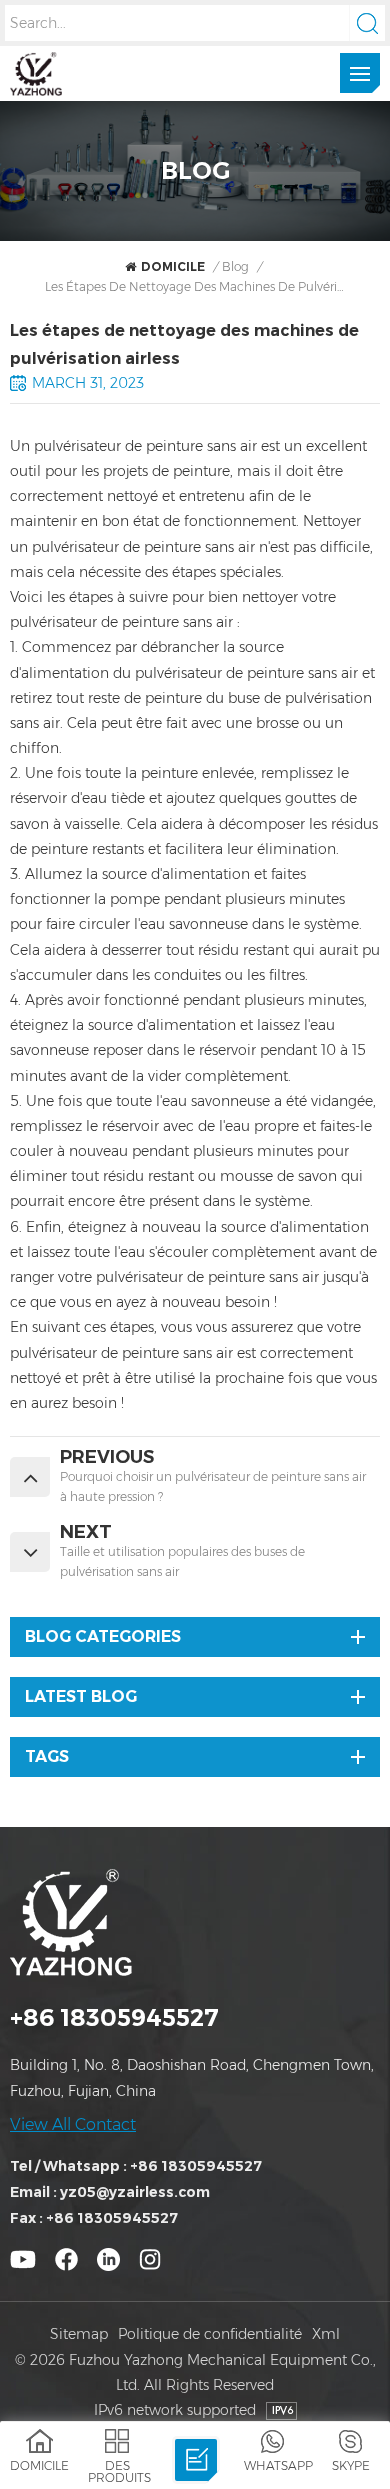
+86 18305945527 (114, 2017)
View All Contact (73, 2124)
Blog (235, 266)
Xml (326, 2334)
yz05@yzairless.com (135, 2192)
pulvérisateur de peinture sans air (143, 547)
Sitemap (79, 2334)
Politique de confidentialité (210, 2334)
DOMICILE (173, 266)
